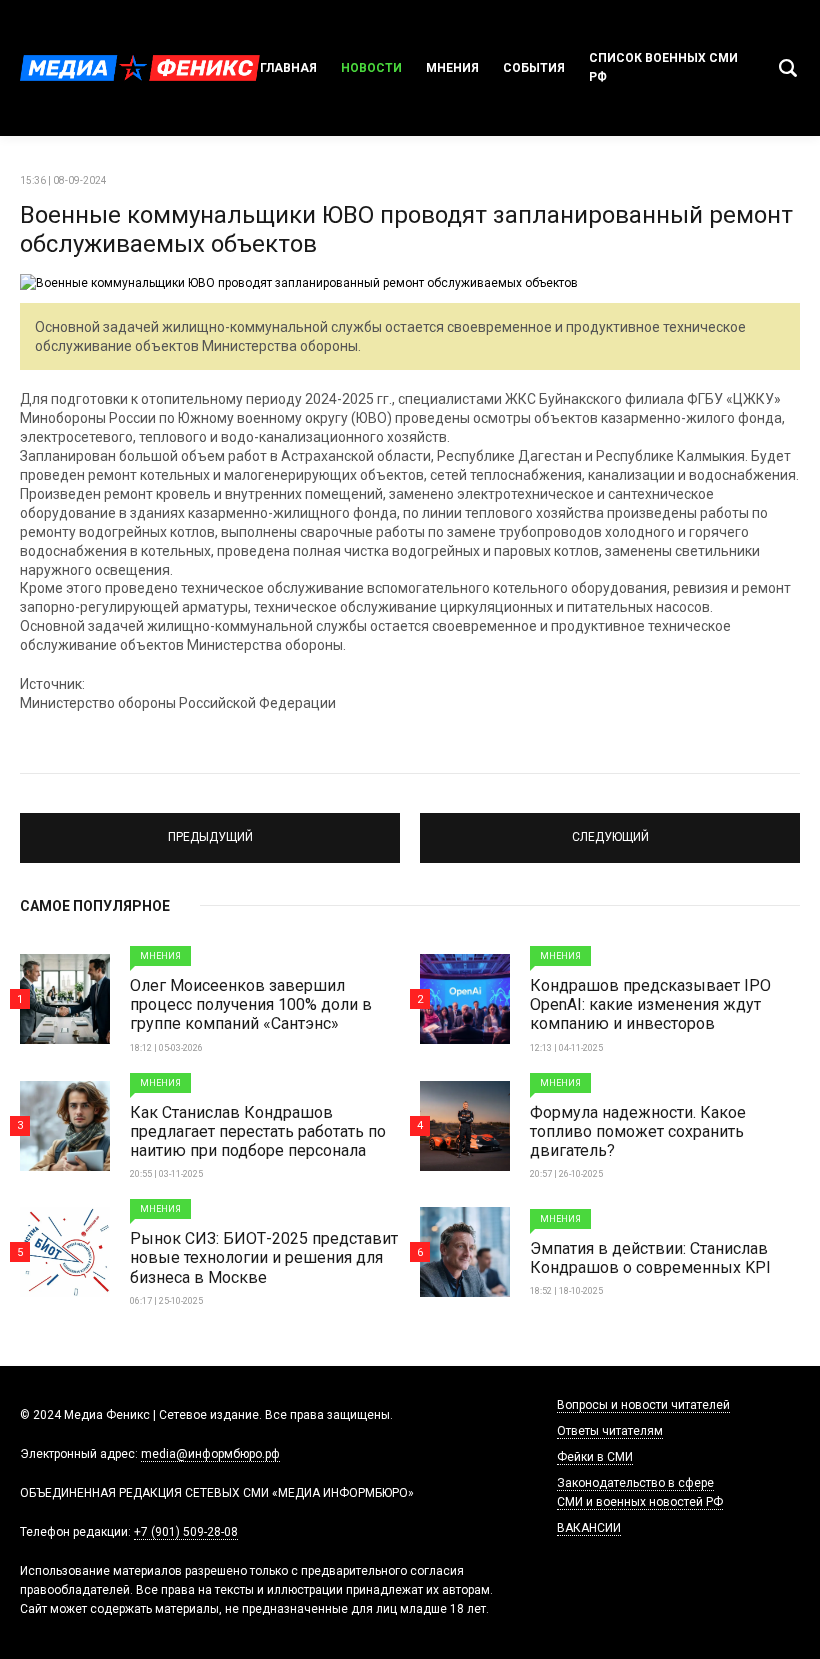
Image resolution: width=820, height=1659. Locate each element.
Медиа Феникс (140, 68)
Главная (288, 68)
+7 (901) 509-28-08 (186, 1532)
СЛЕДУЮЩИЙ (610, 829)
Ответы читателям (610, 1431)
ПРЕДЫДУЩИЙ (210, 829)
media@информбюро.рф (210, 1454)
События (534, 68)
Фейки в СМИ (595, 1457)
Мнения (452, 68)
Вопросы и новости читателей (643, 1405)
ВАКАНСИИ (589, 1528)
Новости (371, 68)
